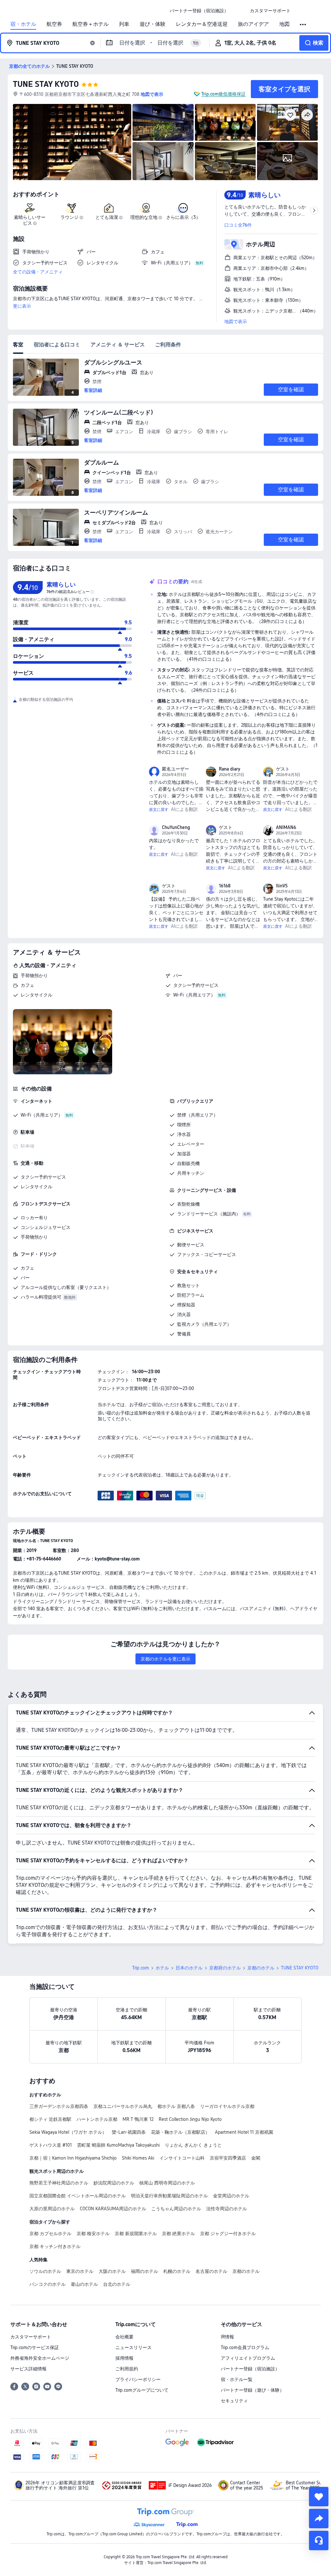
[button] (239, 11)
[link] (199, 11)
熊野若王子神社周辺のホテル (59, 2183)
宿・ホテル (23, 24)
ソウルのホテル (45, 2271)
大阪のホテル (112, 2271)
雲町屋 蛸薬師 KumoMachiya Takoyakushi (118, 2145)
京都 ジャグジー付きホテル (228, 2234)
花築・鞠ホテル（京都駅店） (180, 2132)
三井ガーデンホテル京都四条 (59, 2106)
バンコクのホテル (48, 2284)
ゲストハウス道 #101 (51, 2145)
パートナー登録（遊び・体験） (252, 2390)
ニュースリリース (133, 2347)
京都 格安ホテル (93, 2234)
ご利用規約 (127, 2369)
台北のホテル (117, 2284)
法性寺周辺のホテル (227, 2209)
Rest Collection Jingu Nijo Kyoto (190, 2119)
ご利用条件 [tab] (168, 345)
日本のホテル (189, 1968)
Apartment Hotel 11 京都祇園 (244, 2132)
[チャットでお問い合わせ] (319, 2540)
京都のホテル (261, 1968)
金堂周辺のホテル (231, 2196)
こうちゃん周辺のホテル (176, 2209)
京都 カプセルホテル (50, 2234)
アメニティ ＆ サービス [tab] (118, 345)
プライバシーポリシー (138, 2379)
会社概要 (124, 2337)
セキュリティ (234, 2401)
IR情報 (227, 2337)
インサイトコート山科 (182, 2158)
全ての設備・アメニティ (38, 272)
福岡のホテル (144, 2271)
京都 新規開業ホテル (136, 2234)
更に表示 (22, 306)
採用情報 (124, 2358)
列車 (124, 24)
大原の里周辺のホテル (52, 2209)
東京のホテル (80, 2271)
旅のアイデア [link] (253, 24)
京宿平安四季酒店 (228, 2158)
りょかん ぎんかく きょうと (193, 2145)
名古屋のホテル (211, 2271)
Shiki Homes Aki (138, 2158)
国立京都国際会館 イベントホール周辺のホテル (78, 2196)
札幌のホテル (177, 2271)
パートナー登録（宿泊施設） (250, 2369)
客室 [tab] (18, 345)
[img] (72, 142)
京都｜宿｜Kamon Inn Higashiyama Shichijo (73, 2158)
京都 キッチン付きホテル (55, 2246)
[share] (319, 2519)
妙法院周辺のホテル (114, 2183)
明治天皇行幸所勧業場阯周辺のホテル (169, 2196)
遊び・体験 (153, 24)
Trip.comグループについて (142, 2390)
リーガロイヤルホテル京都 (227, 2106)
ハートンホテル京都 (97, 2119)
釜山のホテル (84, 2284)
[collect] (319, 2497)
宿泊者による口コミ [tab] (57, 345)
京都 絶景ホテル (178, 2234)
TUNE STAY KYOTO (46, 84)
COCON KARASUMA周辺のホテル (113, 2209)
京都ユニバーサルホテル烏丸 (123, 2106)
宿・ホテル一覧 (237, 2379)
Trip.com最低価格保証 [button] (224, 94)
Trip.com (141, 1968)
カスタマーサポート (31, 2337)
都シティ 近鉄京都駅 (50, 2119)
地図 (284, 24)
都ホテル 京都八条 (176, 2106)
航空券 (54, 24)
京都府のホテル (225, 1968)
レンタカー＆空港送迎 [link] (202, 24)
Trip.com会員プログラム (245, 2347)
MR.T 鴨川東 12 (138, 2119)
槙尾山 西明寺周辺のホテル (167, 2183)
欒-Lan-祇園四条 (129, 2132)
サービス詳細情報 (28, 2369)
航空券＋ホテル (91, 24)
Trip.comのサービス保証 (35, 2347)
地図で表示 (236, 322)
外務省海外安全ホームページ (40, 2358)
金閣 (256, 2158)
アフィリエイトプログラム (248, 2358)
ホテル (162, 1968)
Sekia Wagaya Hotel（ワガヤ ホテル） (68, 2132)
